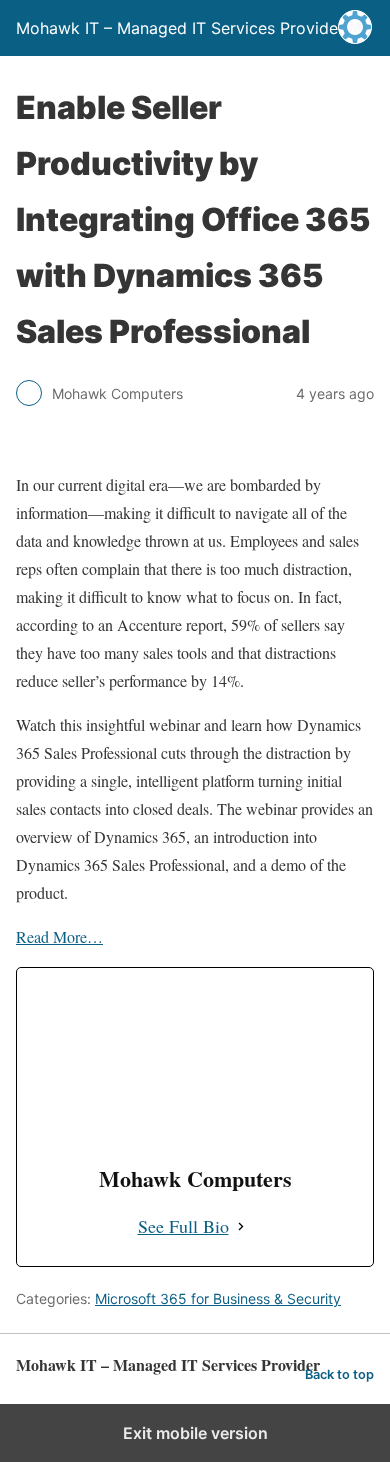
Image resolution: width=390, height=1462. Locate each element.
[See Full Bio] (241, 1227)
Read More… (59, 936)
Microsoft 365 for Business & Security (218, 1298)
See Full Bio (183, 1226)
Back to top (339, 1374)
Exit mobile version (195, 1433)
